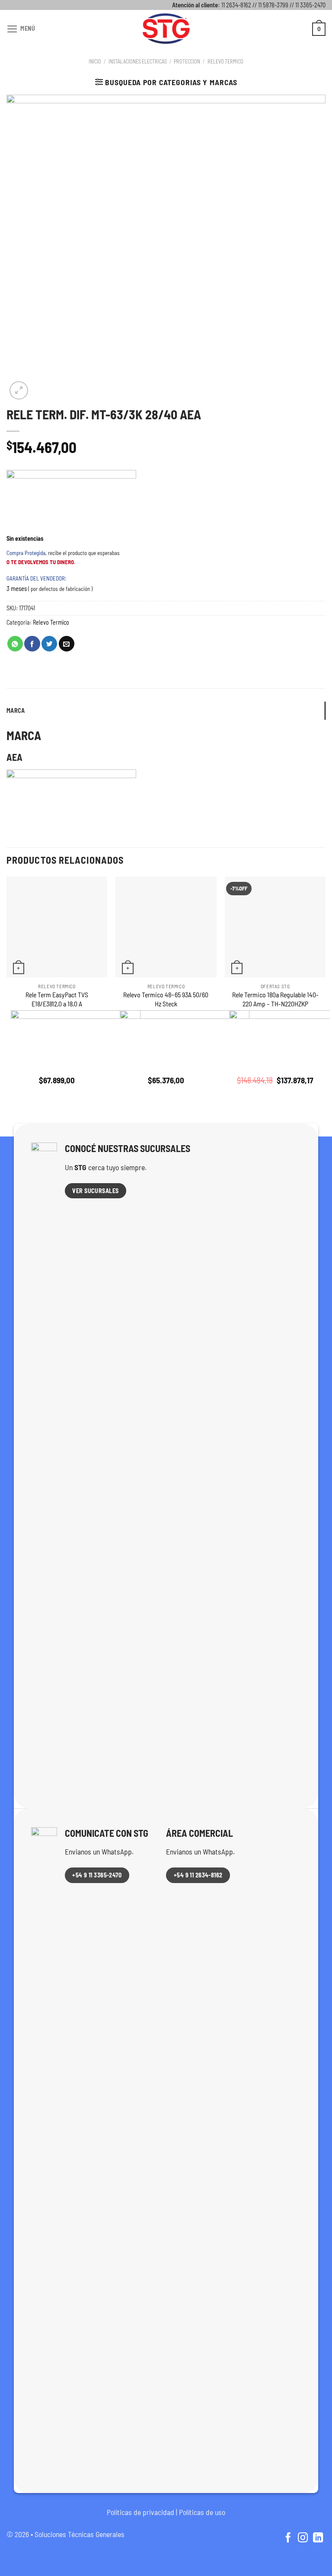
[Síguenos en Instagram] (303, 2538)
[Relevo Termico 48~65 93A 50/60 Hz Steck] (166, 927)
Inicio (95, 61)
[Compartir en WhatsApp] (15, 644)
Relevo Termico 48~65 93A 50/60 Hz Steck (166, 999)
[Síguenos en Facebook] (288, 2538)
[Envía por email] (67, 644)
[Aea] (71, 502)
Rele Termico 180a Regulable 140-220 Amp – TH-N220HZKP (275, 999)
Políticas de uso (202, 2512)
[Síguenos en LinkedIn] (318, 2538)
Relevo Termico (225, 61)
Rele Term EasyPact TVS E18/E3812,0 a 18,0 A (57, 999)
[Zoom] (19, 391)
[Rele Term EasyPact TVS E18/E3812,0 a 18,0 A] (57, 927)
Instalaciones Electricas (138, 61)
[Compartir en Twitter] (49, 644)
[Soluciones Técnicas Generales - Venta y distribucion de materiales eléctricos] (166, 29)
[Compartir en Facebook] (32, 644)
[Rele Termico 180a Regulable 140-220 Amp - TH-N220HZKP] (275, 927)
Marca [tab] (16, 710)
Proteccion (187, 61)
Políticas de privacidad (140, 2512)
